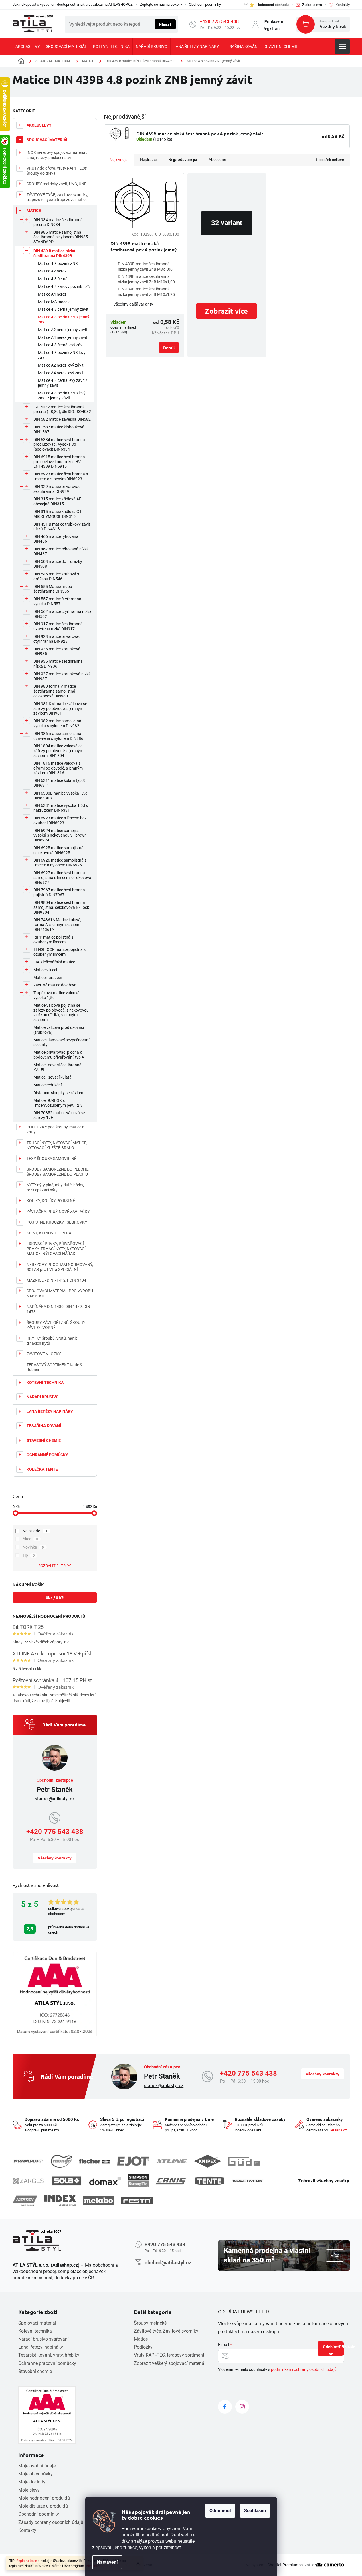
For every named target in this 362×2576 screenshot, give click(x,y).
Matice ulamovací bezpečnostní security (61, 1042)
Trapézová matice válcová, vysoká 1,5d (57, 995)
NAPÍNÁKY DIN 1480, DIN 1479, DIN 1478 (58, 1309)
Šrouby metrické (150, 2323)
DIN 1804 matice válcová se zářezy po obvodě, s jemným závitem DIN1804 (58, 751)
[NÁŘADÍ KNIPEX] (208, 2161)
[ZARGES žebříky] (28, 2181)
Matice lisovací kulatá (53, 1077)
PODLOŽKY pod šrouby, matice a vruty (56, 1130)
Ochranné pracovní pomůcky (47, 2363)
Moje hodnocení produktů (44, 2498)
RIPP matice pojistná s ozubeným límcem (53, 940)
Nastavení (107, 2562)
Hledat (165, 24)
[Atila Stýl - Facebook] (225, 2407)
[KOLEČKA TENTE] (209, 2181)
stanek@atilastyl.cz (55, 1799)
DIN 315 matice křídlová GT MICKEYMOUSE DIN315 (58, 514)
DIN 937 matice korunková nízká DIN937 (62, 676)
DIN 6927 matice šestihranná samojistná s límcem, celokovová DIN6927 (62, 878)
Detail (169, 347)
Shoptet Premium (283, 2565)
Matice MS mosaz (54, 302)
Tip (29, 1555)
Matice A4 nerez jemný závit (63, 337)
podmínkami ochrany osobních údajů (304, 2369)
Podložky (143, 2347)
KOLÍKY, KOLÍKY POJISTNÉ (51, 1201)
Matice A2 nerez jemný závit (63, 330)
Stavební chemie (35, 2371)
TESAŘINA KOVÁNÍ (44, 1426)
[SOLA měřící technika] (67, 2181)
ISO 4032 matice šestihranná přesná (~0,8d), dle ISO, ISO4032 (62, 409)
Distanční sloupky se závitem (59, 1093)
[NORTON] (25, 2201)
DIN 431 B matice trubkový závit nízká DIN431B (62, 527)
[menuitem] (28, 46)
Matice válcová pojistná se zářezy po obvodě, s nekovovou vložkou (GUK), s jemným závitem (61, 1012)
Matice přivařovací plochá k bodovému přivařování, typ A (59, 1055)
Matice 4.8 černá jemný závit (63, 309)
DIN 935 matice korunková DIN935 (57, 651)
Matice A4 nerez (52, 294)
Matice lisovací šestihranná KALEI (58, 1067)
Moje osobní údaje (37, 2466)
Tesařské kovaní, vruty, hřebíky (49, 2355)
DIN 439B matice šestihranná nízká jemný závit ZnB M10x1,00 (146, 279)
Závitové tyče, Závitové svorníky (166, 2331)
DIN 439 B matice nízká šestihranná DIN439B (54, 253)
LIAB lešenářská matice (54, 962)
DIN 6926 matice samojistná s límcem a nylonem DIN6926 (60, 863)
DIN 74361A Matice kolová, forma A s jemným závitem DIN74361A (57, 925)
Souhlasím (255, 2511)
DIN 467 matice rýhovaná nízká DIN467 (61, 551)
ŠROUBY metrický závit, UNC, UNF (57, 184)
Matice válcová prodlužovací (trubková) (59, 1030)
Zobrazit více (227, 311)
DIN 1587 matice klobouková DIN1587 (59, 429)
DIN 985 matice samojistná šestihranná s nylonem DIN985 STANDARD (61, 237)
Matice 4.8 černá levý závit (61, 345)
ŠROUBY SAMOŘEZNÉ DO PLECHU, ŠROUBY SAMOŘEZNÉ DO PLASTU (58, 1172)
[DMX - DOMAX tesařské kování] (105, 2181)
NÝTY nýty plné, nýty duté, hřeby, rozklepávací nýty (55, 1187)
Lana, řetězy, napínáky (41, 2347)
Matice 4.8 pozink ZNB (58, 264)
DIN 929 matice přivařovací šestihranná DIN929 (57, 489)
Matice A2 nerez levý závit (61, 365)
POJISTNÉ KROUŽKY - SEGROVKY (57, 1222)
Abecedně (217, 160)
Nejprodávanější (183, 160)
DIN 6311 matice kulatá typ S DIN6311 (59, 783)
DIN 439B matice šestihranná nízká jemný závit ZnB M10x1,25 (146, 292)
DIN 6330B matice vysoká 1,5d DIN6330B (61, 796)
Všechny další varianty (133, 304)
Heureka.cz (338, 2130)
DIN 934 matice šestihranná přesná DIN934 (58, 222)
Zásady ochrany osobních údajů (51, 2522)
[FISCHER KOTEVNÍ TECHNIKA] (95, 2161)
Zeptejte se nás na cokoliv (161, 4)
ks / (55, 1598)
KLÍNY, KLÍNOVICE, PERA (49, 1233)
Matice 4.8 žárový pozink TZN (64, 286)
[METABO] (98, 2201)
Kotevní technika (35, 2331)
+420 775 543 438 (219, 22)
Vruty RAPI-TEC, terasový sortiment (169, 2355)
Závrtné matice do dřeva (55, 985)
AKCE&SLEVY (39, 125)
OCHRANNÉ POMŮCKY (47, 1455)
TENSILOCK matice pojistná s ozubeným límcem (60, 952)
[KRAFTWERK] (248, 2181)
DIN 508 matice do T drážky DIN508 (58, 564)
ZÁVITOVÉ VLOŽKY (44, 1354)
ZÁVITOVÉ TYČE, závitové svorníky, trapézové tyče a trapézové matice (57, 197)
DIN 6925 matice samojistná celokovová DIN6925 (59, 850)
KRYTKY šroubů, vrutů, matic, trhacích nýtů (53, 1341)
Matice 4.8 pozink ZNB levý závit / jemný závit (62, 395)
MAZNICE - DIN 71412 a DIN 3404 (56, 1280)
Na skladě (35, 1531)
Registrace (272, 29)
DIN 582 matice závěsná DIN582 (62, 419)
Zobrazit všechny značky (324, 2181)
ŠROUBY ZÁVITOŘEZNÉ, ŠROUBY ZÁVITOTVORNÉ (56, 1325)
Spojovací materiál (37, 2323)
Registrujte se (27, 2561)
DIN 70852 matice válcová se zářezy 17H (59, 1115)
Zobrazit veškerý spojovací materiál (170, 2363)
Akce (30, 1539)
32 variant (227, 223)
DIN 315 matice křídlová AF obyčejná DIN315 (57, 501)
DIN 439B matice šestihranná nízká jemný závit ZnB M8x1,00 (145, 267)
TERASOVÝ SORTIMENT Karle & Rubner (55, 1367)
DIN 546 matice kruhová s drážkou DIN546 (56, 576)
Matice (141, 2339)
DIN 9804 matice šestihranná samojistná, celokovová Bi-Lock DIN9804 (61, 907)
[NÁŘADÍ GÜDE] (244, 2161)
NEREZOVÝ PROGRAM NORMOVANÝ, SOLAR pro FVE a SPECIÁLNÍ (60, 1267)
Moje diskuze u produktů (43, 2506)
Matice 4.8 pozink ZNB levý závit (62, 355)
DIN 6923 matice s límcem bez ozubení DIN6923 (60, 820)
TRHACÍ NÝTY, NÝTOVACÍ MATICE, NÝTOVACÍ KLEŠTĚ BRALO (57, 1145)
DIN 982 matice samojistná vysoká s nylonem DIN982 (57, 723)
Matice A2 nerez (52, 271)
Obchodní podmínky (205, 4)
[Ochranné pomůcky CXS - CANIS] (171, 2181)
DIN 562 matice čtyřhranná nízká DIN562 (63, 614)
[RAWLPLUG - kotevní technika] (28, 2161)
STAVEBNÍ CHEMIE (44, 1440)
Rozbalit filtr (52, 1566)
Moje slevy (29, 2490)
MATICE (34, 211)
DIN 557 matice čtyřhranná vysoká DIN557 (57, 601)
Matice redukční (48, 1085)
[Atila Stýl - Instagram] (242, 2407)
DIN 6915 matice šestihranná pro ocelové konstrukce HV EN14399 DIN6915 (59, 462)
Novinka (33, 1547)
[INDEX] (60, 2201)
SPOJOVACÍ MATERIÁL (48, 140)
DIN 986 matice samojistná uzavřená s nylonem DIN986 (58, 736)
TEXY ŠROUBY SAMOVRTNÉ (52, 1159)
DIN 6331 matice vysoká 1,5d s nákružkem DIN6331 (61, 808)
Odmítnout (220, 2511)
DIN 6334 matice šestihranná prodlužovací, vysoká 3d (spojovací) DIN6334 (59, 445)
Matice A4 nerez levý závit (61, 373)
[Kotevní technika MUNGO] (62, 2161)
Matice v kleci (45, 970)
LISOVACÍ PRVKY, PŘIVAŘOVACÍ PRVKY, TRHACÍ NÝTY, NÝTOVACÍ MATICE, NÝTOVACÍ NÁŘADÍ (56, 1249)
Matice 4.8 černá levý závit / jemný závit (63, 383)
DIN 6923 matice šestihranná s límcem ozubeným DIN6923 (61, 476)
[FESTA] (137, 2201)
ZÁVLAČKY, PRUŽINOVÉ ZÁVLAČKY (58, 1212)
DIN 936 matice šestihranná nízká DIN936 (58, 664)
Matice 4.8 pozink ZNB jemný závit (64, 319)
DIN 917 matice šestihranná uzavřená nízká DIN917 (58, 626)
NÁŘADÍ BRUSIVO (43, 1397)
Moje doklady (32, 2482)
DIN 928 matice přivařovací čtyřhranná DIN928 (57, 639)
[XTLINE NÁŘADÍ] (171, 2161)
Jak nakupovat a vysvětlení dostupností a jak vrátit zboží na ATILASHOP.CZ (73, 4)
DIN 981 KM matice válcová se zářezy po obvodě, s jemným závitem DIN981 (60, 709)
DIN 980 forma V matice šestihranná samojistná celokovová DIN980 (55, 691)
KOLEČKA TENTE (42, 1469)
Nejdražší (148, 160)
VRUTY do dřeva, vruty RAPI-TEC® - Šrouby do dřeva (58, 171)
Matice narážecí (48, 978)
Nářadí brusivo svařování (43, 2339)
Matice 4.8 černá (53, 279)
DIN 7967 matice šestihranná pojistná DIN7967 (59, 892)
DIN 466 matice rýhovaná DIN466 (56, 539)
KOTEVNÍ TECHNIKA (45, 1383)
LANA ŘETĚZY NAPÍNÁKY (50, 1411)
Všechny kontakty (55, 1858)
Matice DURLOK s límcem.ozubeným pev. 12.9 (58, 1103)
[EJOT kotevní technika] (133, 2161)
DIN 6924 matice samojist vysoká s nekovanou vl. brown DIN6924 (60, 835)
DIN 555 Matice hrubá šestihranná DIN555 (53, 589)
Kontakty (27, 2530)
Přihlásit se (336, 2350)
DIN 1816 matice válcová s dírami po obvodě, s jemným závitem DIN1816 (58, 768)
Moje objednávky (35, 2474)
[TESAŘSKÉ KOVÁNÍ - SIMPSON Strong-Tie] (138, 2181)
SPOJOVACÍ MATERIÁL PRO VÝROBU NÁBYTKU (60, 1293)
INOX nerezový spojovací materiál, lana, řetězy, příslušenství (57, 155)
